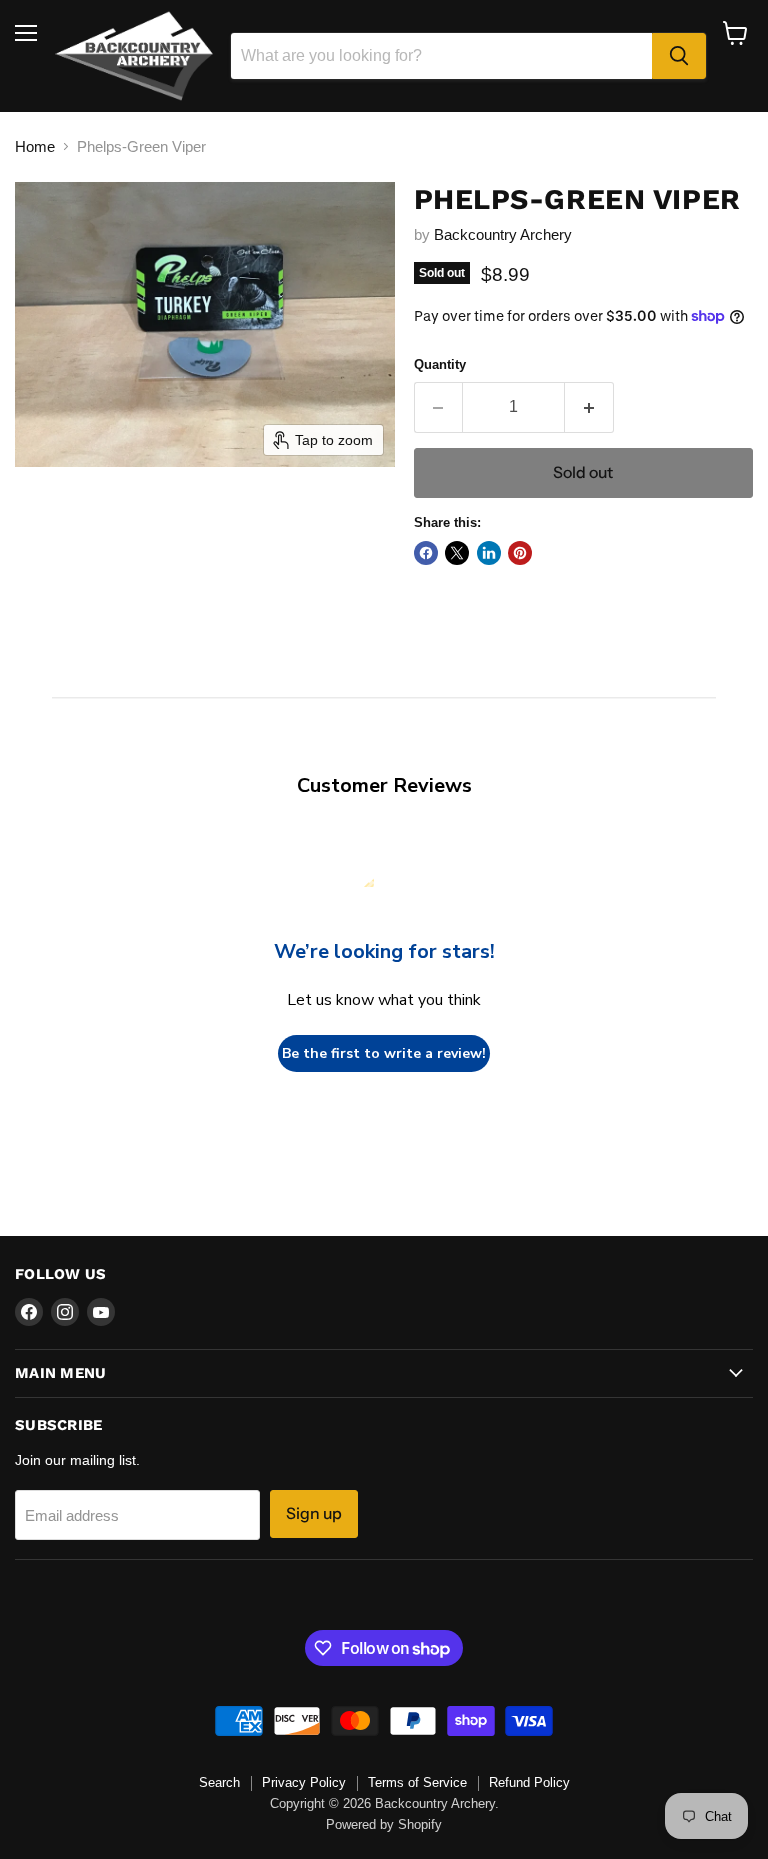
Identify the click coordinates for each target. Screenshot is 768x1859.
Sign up (314, 1513)
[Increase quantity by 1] (589, 407)
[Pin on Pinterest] (520, 553)
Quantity (440, 364)
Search (219, 1782)
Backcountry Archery (503, 234)
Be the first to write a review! (384, 1053)
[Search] (679, 56)
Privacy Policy (304, 1782)
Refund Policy (529, 1782)
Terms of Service (417, 1782)
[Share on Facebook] (426, 553)
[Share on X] (457, 553)
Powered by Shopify (384, 1824)
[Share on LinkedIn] (489, 553)
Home (35, 146)
